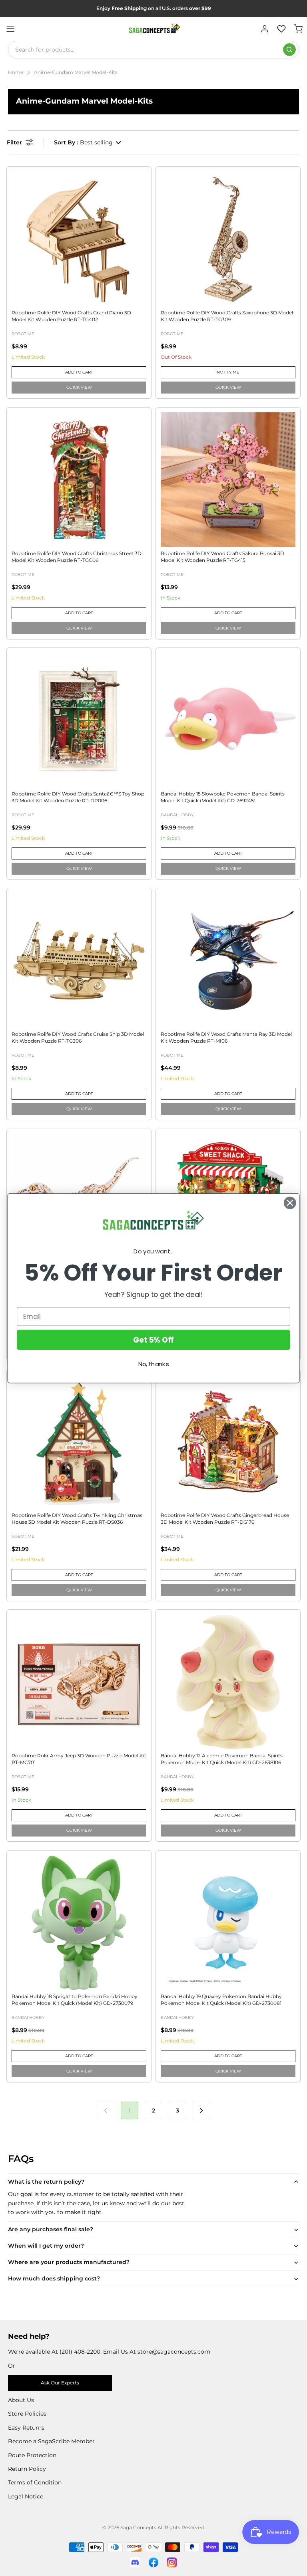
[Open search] (289, 50)
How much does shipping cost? (54, 2278)
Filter (14, 142)
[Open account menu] (265, 29)
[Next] (201, 2110)
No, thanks (154, 1364)
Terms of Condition (35, 2482)
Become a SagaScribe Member (51, 2441)
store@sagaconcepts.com (174, 2352)
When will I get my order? (46, 2246)
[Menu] (10, 29)
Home (16, 72)
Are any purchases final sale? (51, 2229)
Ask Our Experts (60, 2383)
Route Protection (32, 2455)
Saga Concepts (138, 2527)
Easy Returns (26, 2428)
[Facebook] (153, 2562)
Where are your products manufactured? (69, 2262)
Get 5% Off (153, 1339)
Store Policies (27, 2414)
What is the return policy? (46, 2182)
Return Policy (27, 2469)
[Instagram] (172, 2562)
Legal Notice (26, 2496)
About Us (21, 2400)
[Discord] (135, 2562)
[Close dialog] (290, 1203)
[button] (88, 142)
